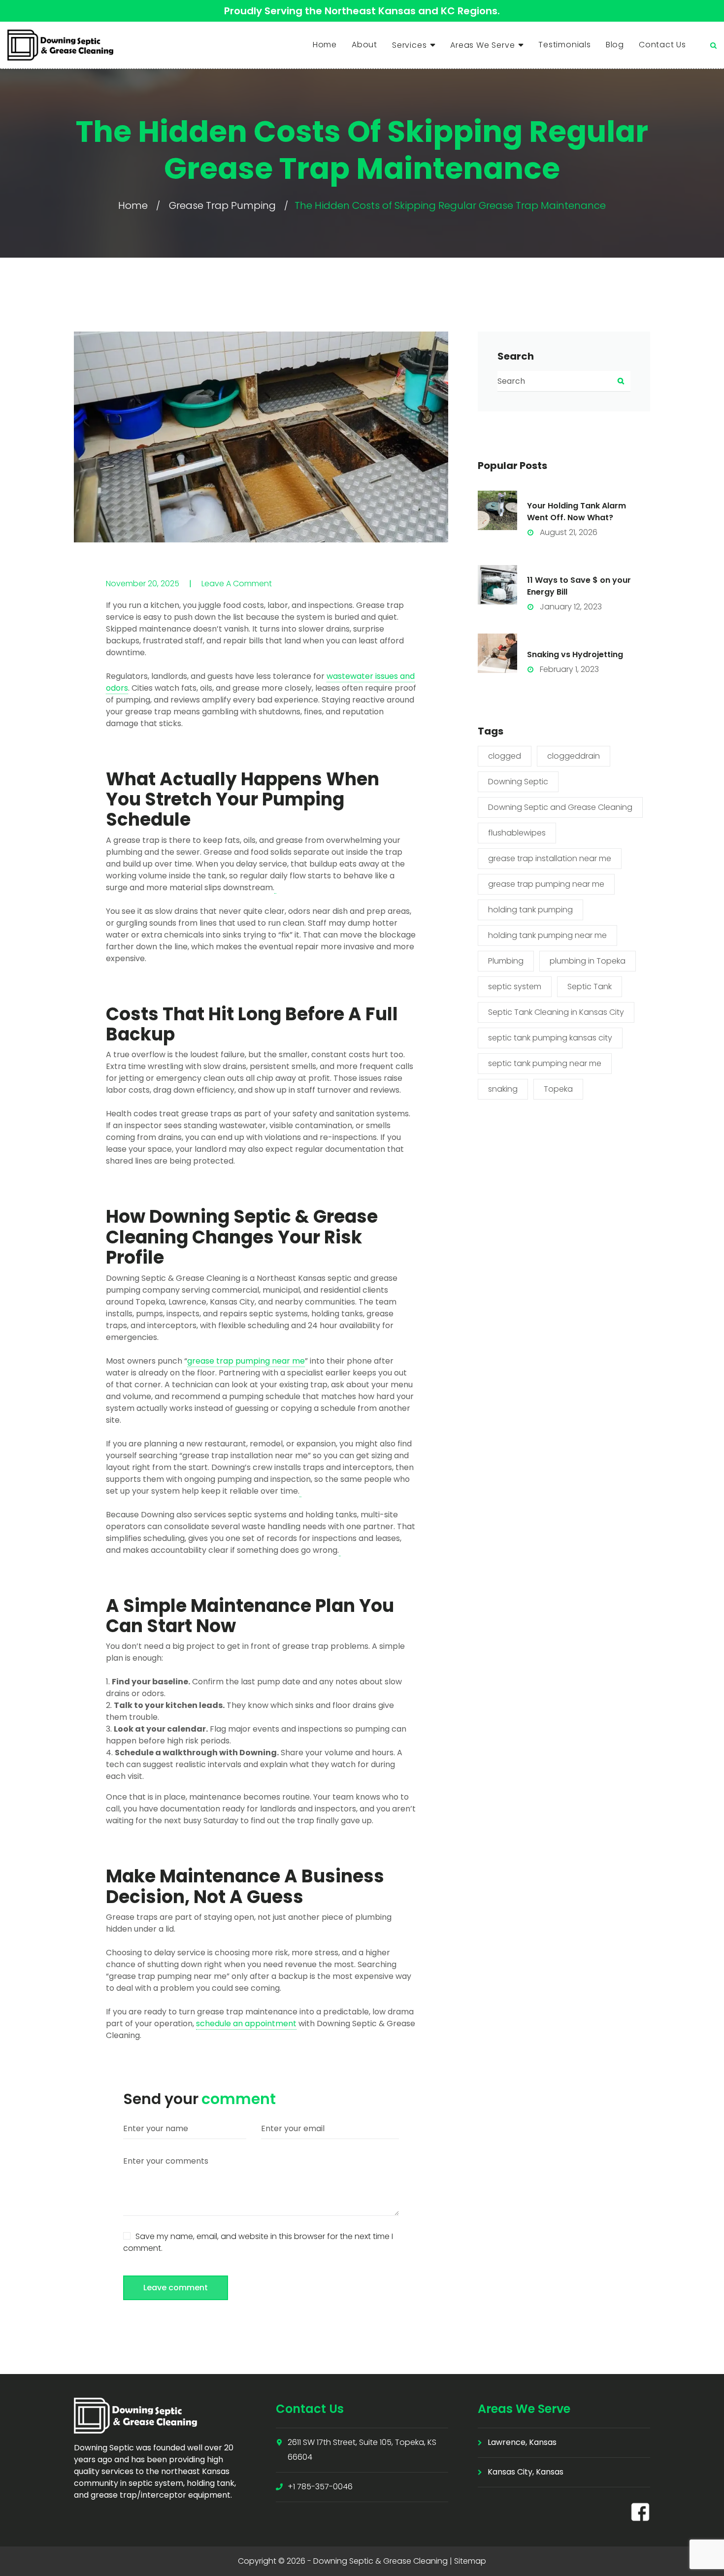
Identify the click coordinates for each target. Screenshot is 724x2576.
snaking (503, 1089)
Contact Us (662, 45)
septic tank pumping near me (545, 1063)
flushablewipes (517, 833)
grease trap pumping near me (546, 884)
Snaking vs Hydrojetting (575, 654)
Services (409, 45)
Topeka (558, 1089)
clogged (505, 756)
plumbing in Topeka (588, 961)
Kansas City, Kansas (526, 2472)
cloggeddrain (574, 756)
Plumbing (506, 961)
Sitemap (470, 2561)
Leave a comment (237, 584)
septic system (515, 987)
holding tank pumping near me (547, 935)
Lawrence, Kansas (522, 2442)
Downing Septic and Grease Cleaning (560, 807)
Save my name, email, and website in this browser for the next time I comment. (258, 2242)
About (364, 45)
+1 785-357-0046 (320, 2487)
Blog (615, 45)
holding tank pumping (530, 910)
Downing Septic (518, 782)
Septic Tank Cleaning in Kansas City (556, 1012)
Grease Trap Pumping (222, 205)
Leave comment (176, 2288)
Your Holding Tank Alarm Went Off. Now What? (576, 512)
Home (325, 45)
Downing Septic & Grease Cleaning (380, 2561)
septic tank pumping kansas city (550, 1038)
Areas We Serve (482, 45)
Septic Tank (590, 987)
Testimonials (565, 45)
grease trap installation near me (550, 858)
